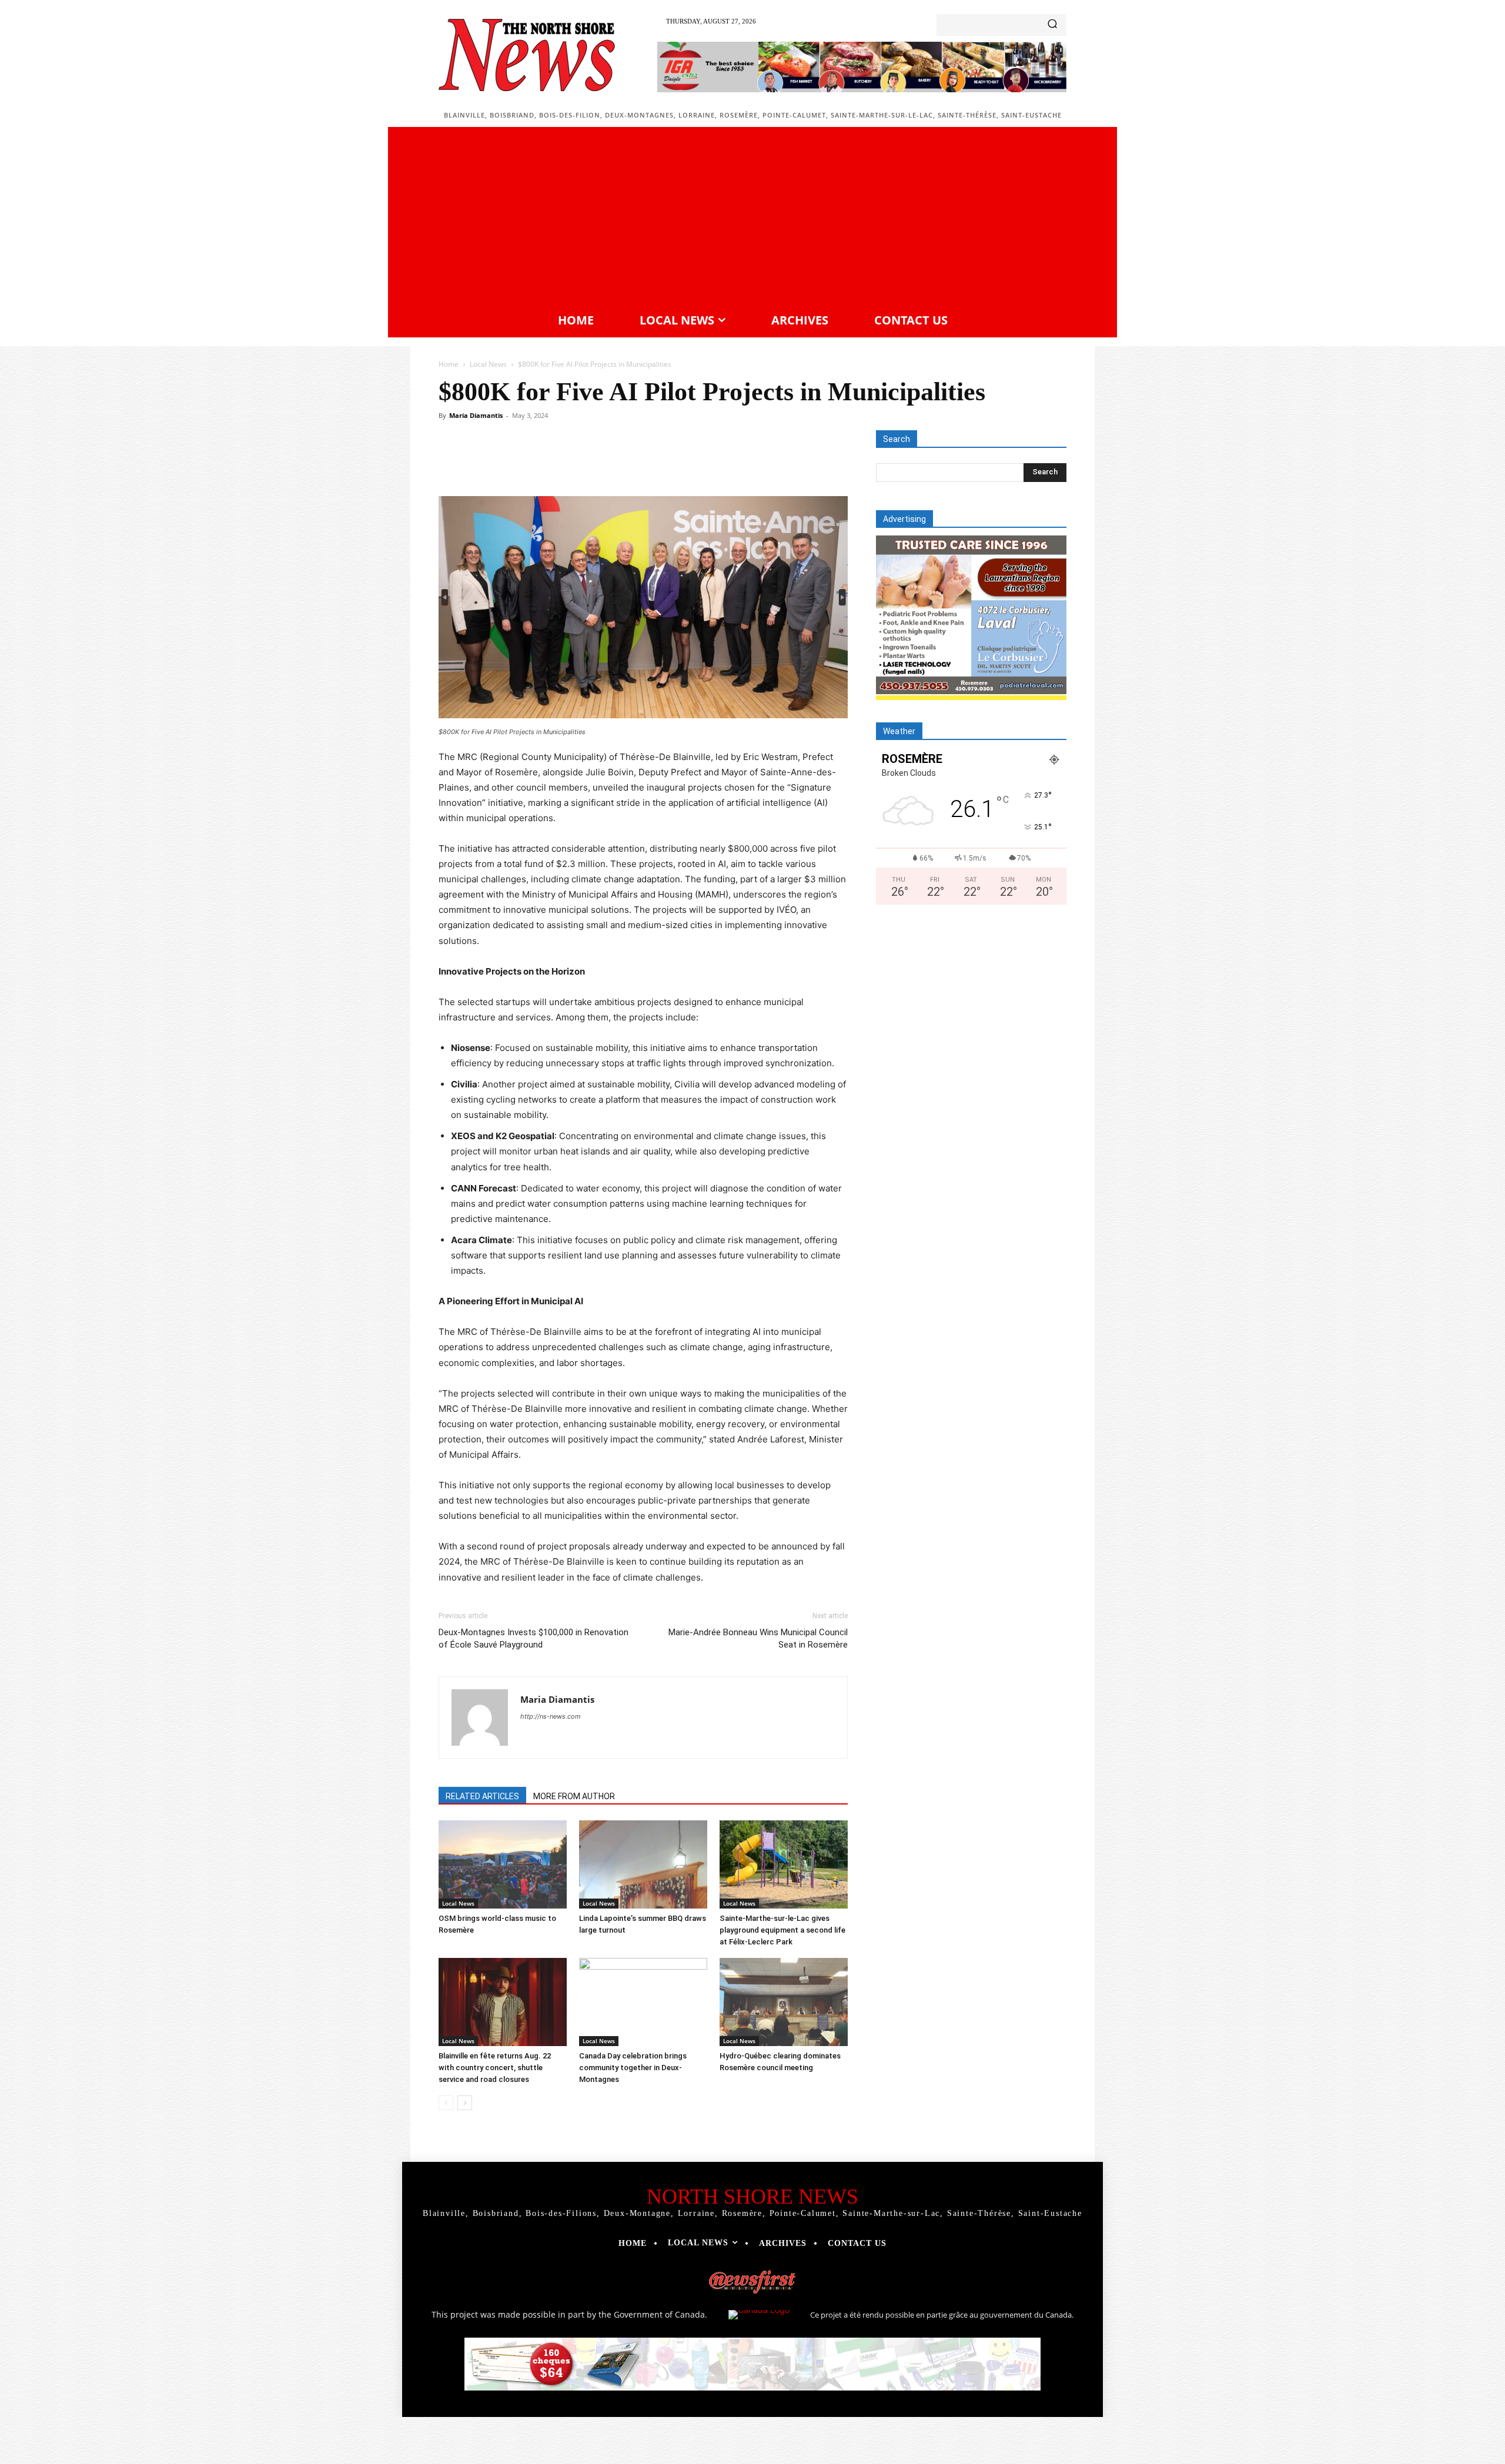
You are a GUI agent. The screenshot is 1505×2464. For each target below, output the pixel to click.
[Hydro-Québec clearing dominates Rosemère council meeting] (784, 2002)
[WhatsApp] (601, 463)
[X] (547, 463)
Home (449, 364)
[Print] (682, 463)
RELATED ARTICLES (482, 1796)
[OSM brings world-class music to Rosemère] (503, 1864)
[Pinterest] (574, 463)
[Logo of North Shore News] (527, 55)
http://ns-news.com (551, 1716)
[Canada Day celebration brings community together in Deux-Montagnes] (643, 2002)
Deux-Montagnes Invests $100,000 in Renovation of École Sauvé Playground (534, 1638)
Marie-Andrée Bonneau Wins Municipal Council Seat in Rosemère (758, 1638)
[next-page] (465, 2103)
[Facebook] (520, 463)
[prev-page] (446, 2103)
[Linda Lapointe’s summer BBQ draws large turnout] (643, 1864)
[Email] (655, 463)
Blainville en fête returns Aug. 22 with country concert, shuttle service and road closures (495, 2068)
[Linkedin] (628, 463)
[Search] (1052, 25)
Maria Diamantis (476, 415)
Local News (488, 364)
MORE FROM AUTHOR (574, 1796)
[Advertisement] (752, 218)
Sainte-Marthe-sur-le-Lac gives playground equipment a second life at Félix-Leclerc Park (782, 1930)
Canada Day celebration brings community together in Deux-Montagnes (633, 2068)
